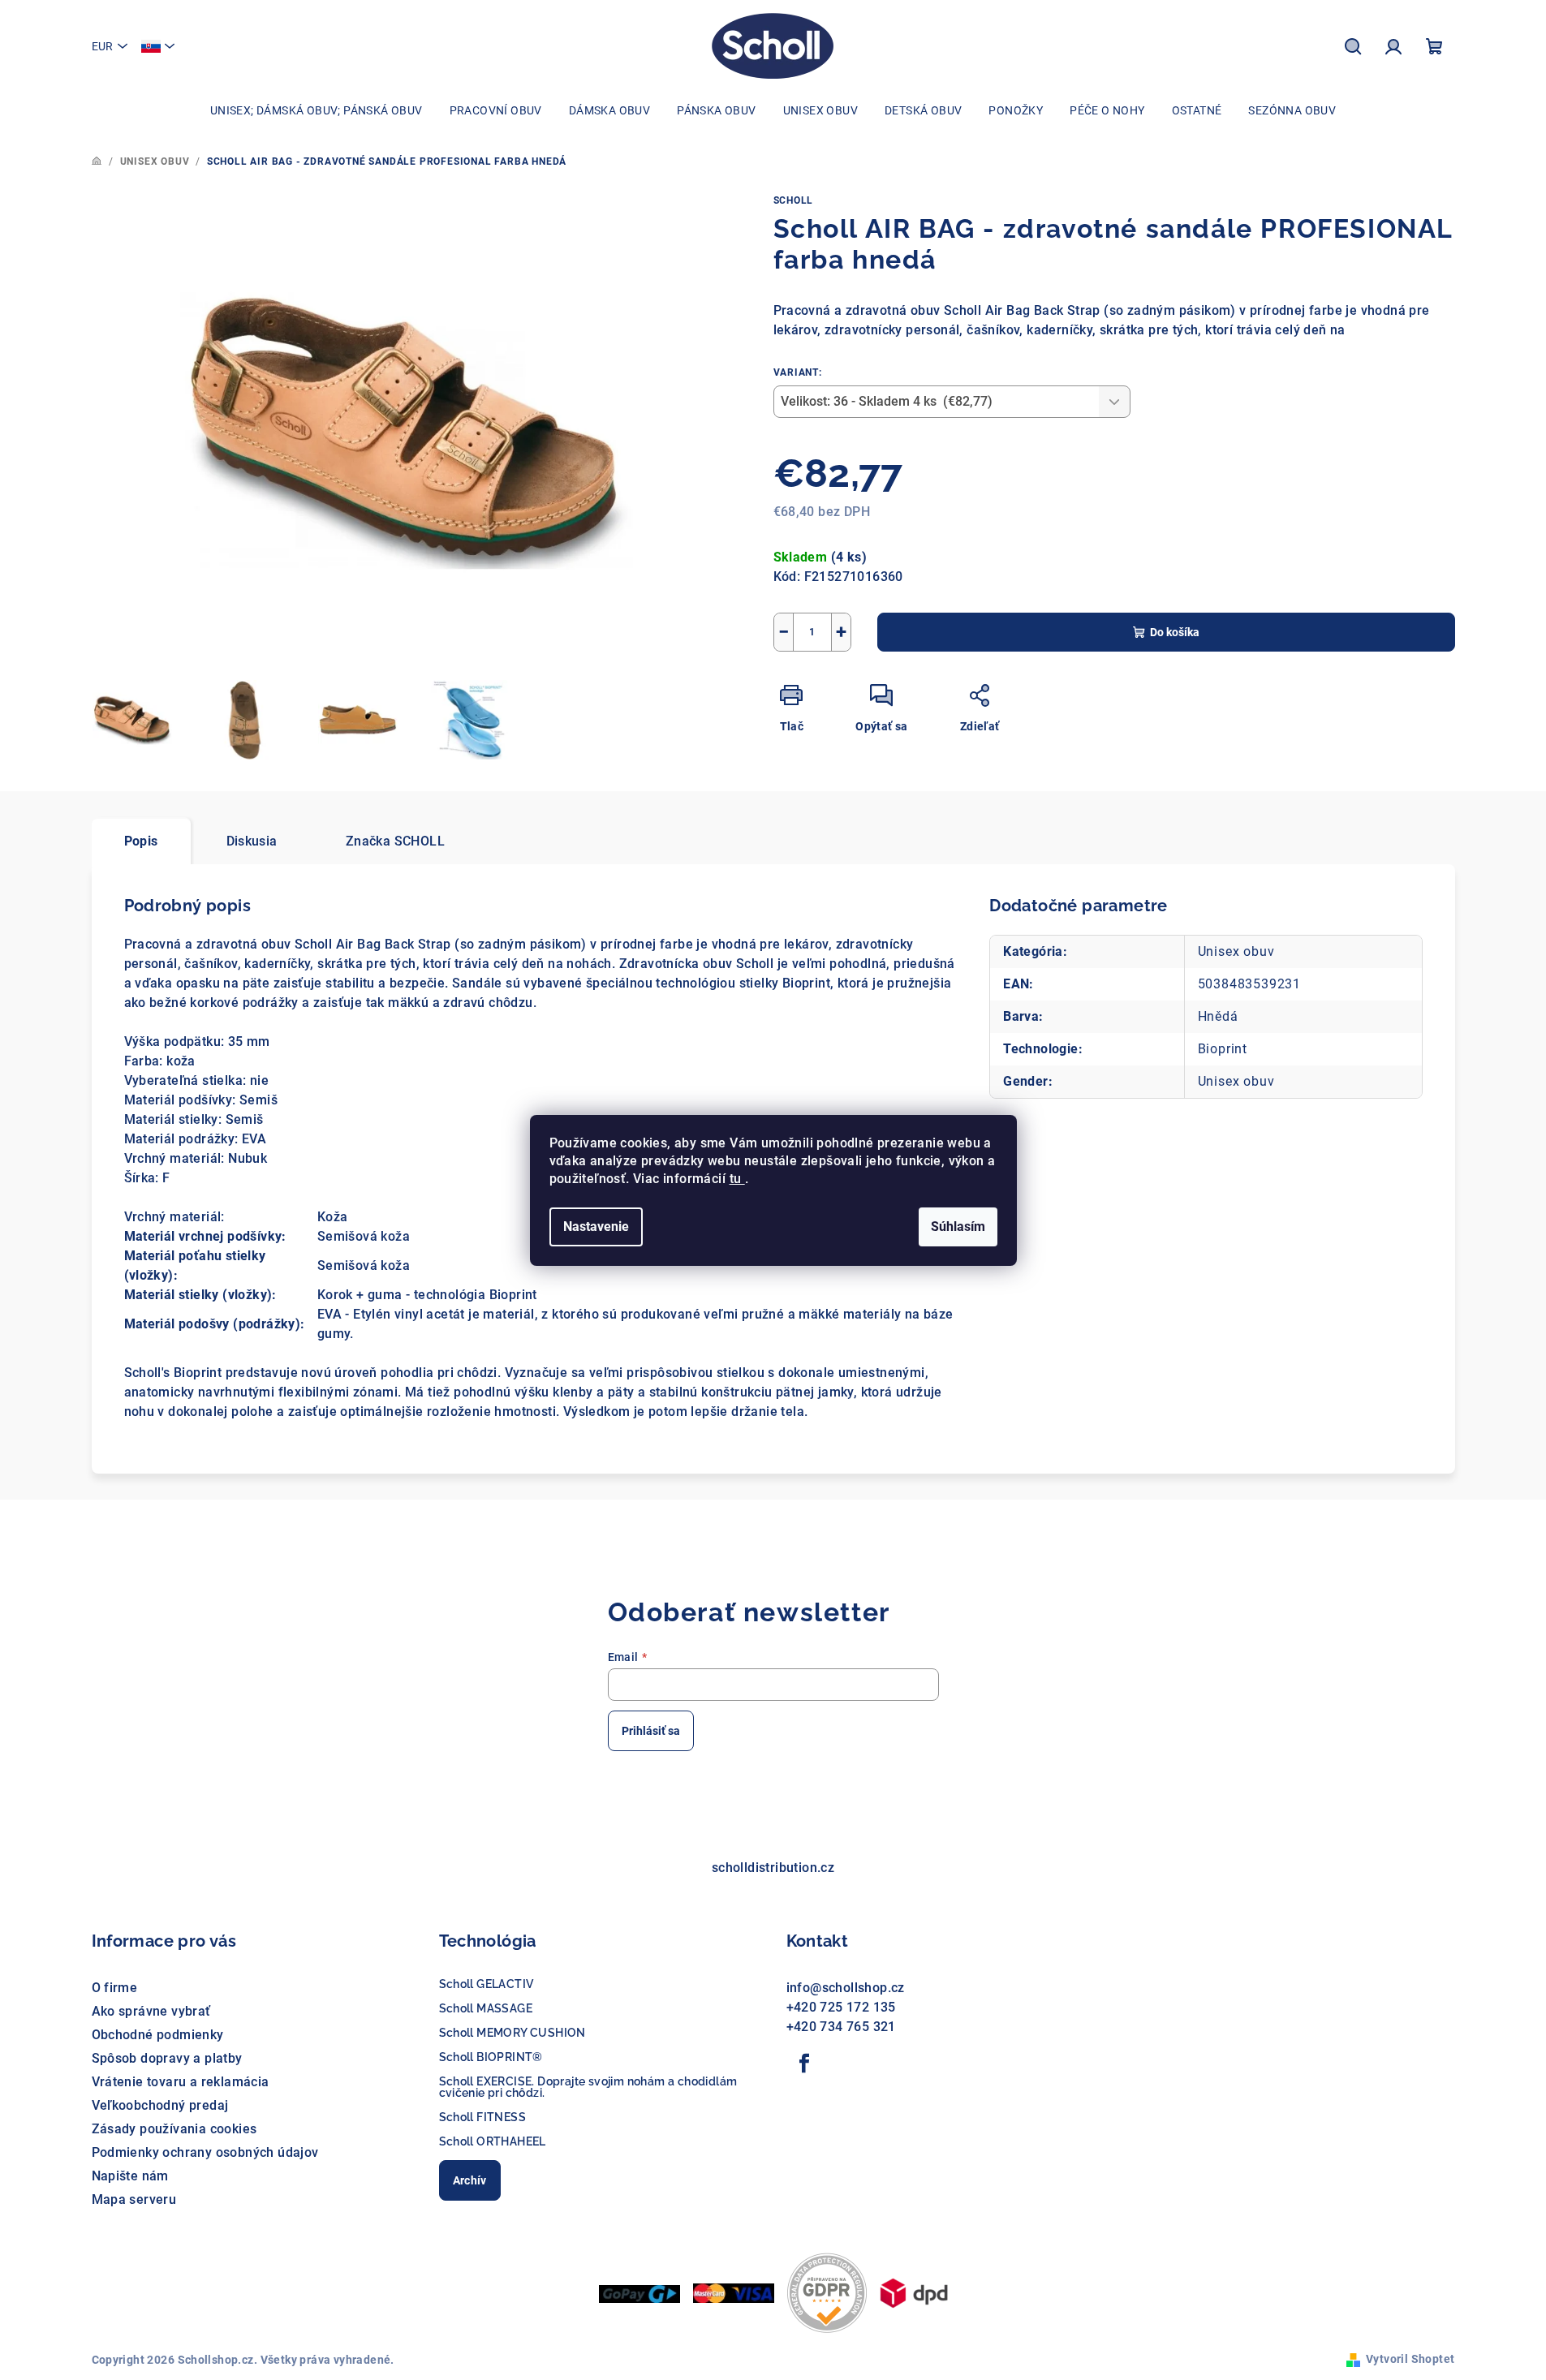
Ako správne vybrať (151, 2011)
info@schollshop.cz (846, 1988)
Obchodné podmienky (158, 2035)
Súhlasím (958, 1227)
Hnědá (1218, 1016)
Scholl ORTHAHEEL (493, 2141)
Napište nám (130, 2176)
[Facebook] (805, 2064)
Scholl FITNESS (483, 2117)
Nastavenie (596, 1227)
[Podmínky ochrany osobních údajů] (827, 2292)
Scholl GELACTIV (487, 1984)
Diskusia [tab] (252, 841)
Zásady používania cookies (174, 2129)
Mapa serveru (134, 2199)
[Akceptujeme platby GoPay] (640, 2293)
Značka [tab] (395, 841)
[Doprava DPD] (914, 2292)
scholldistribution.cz (773, 1868)
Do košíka (1175, 632)
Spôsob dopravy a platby (167, 2058)
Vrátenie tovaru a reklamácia (181, 2082)
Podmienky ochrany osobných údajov (205, 2152)
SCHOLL (794, 200)
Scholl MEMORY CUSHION (512, 2033)
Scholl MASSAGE (486, 2008)
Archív (470, 2180)
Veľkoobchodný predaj (160, 2105)
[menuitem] (317, 110)
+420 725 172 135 (841, 2007)
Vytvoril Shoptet (1410, 2359)
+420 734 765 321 (841, 2027)
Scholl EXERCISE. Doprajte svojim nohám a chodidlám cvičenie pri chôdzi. (588, 2087)
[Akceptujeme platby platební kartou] (734, 2292)
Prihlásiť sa (651, 1731)
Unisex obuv (1236, 951)
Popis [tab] (141, 841)
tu (737, 1179)
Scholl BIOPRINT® (491, 2057)
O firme (115, 1988)
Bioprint (1223, 1049)
